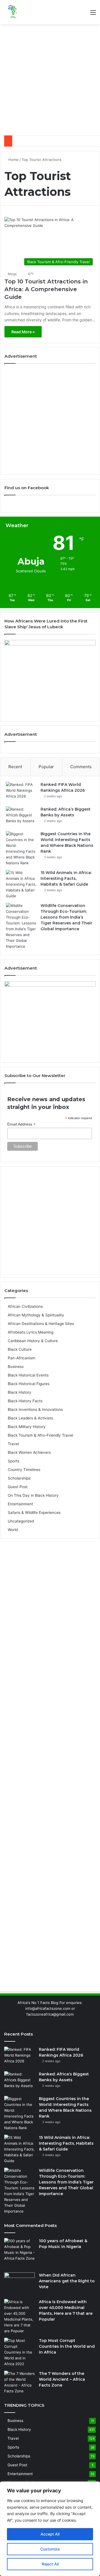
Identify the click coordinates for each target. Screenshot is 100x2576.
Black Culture (20, 1349)
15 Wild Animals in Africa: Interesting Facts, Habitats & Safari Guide (66, 878)
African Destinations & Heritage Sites (41, 1324)
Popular (46, 767)
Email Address (21, 1124)
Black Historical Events (28, 1375)
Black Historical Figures (29, 1384)
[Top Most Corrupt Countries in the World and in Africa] (19, 2352)
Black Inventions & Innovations (35, 1409)
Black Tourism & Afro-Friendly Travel (40, 1435)
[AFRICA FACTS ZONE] (12, 12)
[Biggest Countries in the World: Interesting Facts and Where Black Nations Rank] (21, 849)
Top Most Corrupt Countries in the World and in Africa (67, 2346)
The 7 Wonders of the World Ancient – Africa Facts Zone (62, 2379)
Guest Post (18, 1487)
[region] (50, 2529)
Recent (15, 767)
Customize (50, 2549)
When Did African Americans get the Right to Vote (67, 2281)
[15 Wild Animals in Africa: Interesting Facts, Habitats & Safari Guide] (21, 884)
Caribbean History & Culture (33, 1341)
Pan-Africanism (22, 1358)
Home (13, 160)
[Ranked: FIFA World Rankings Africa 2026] (21, 792)
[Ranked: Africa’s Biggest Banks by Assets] (21, 817)
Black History (20, 1392)
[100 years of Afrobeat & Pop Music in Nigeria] (19, 2253)
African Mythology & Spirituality (36, 1315)
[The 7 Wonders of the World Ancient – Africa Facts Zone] (19, 2382)
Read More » (23, 332)
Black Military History (27, 1427)
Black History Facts (25, 1401)
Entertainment (20, 1504)
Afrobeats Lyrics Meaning (31, 1332)
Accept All (50, 2534)
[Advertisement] (50, 80)
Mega (12, 274)
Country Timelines (24, 1470)
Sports (14, 1461)
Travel (13, 1444)
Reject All (50, 2564)
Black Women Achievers (29, 1452)
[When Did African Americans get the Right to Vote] (19, 2283)
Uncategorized (21, 1521)
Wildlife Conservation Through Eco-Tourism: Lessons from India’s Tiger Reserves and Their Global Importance (66, 917)
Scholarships (19, 1478)
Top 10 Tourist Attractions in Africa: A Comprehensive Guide (46, 289)
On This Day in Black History (33, 1495)
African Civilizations (25, 1306)
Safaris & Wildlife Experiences (34, 1513)
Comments (81, 767)
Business (16, 1367)
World (13, 1530)
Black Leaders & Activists (30, 1418)
